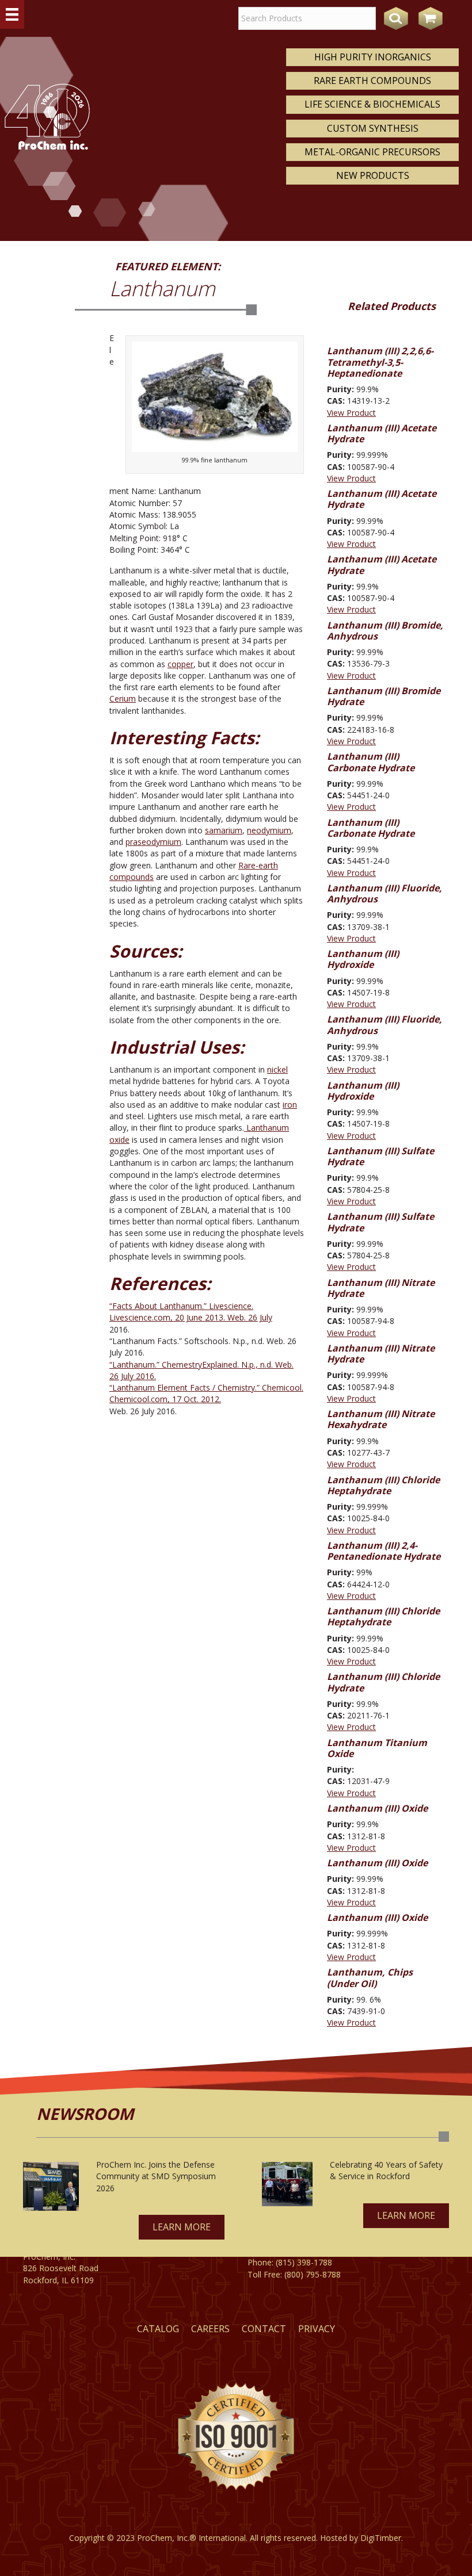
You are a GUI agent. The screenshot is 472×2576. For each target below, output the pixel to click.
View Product (351, 413)
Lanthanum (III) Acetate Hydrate (382, 433)
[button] (182, 2227)
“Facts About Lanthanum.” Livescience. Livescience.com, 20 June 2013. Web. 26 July (191, 1312)
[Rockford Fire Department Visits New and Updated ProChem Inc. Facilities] (287, 2184)
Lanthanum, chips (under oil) (370, 1978)
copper (180, 664)
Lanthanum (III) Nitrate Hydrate (381, 1288)
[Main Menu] (12, 14)
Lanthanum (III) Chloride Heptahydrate (383, 1485)
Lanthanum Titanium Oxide (377, 1748)
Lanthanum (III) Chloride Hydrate (383, 1682)
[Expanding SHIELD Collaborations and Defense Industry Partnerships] (51, 2186)
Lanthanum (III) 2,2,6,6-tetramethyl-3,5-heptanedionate (380, 362)
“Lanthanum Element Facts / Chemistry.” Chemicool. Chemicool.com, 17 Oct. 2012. (206, 1393)
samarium (224, 830)
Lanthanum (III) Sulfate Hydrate (380, 1156)
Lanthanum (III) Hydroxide (363, 959)
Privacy (317, 2329)
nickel (277, 1069)
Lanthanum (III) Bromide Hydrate (384, 696)
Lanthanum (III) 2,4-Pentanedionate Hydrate (384, 1551)
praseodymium (153, 842)
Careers (210, 2329)
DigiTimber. (382, 2538)
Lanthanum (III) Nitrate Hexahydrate (381, 1419)
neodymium (269, 830)
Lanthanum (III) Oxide (377, 1808)
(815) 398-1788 (304, 2262)
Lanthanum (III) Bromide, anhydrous (385, 631)
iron (290, 1105)
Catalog (158, 2329)
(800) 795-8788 (313, 2274)
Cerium (123, 698)
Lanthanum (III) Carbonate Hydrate (371, 762)
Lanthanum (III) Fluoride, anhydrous (385, 893)
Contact (264, 2329)
